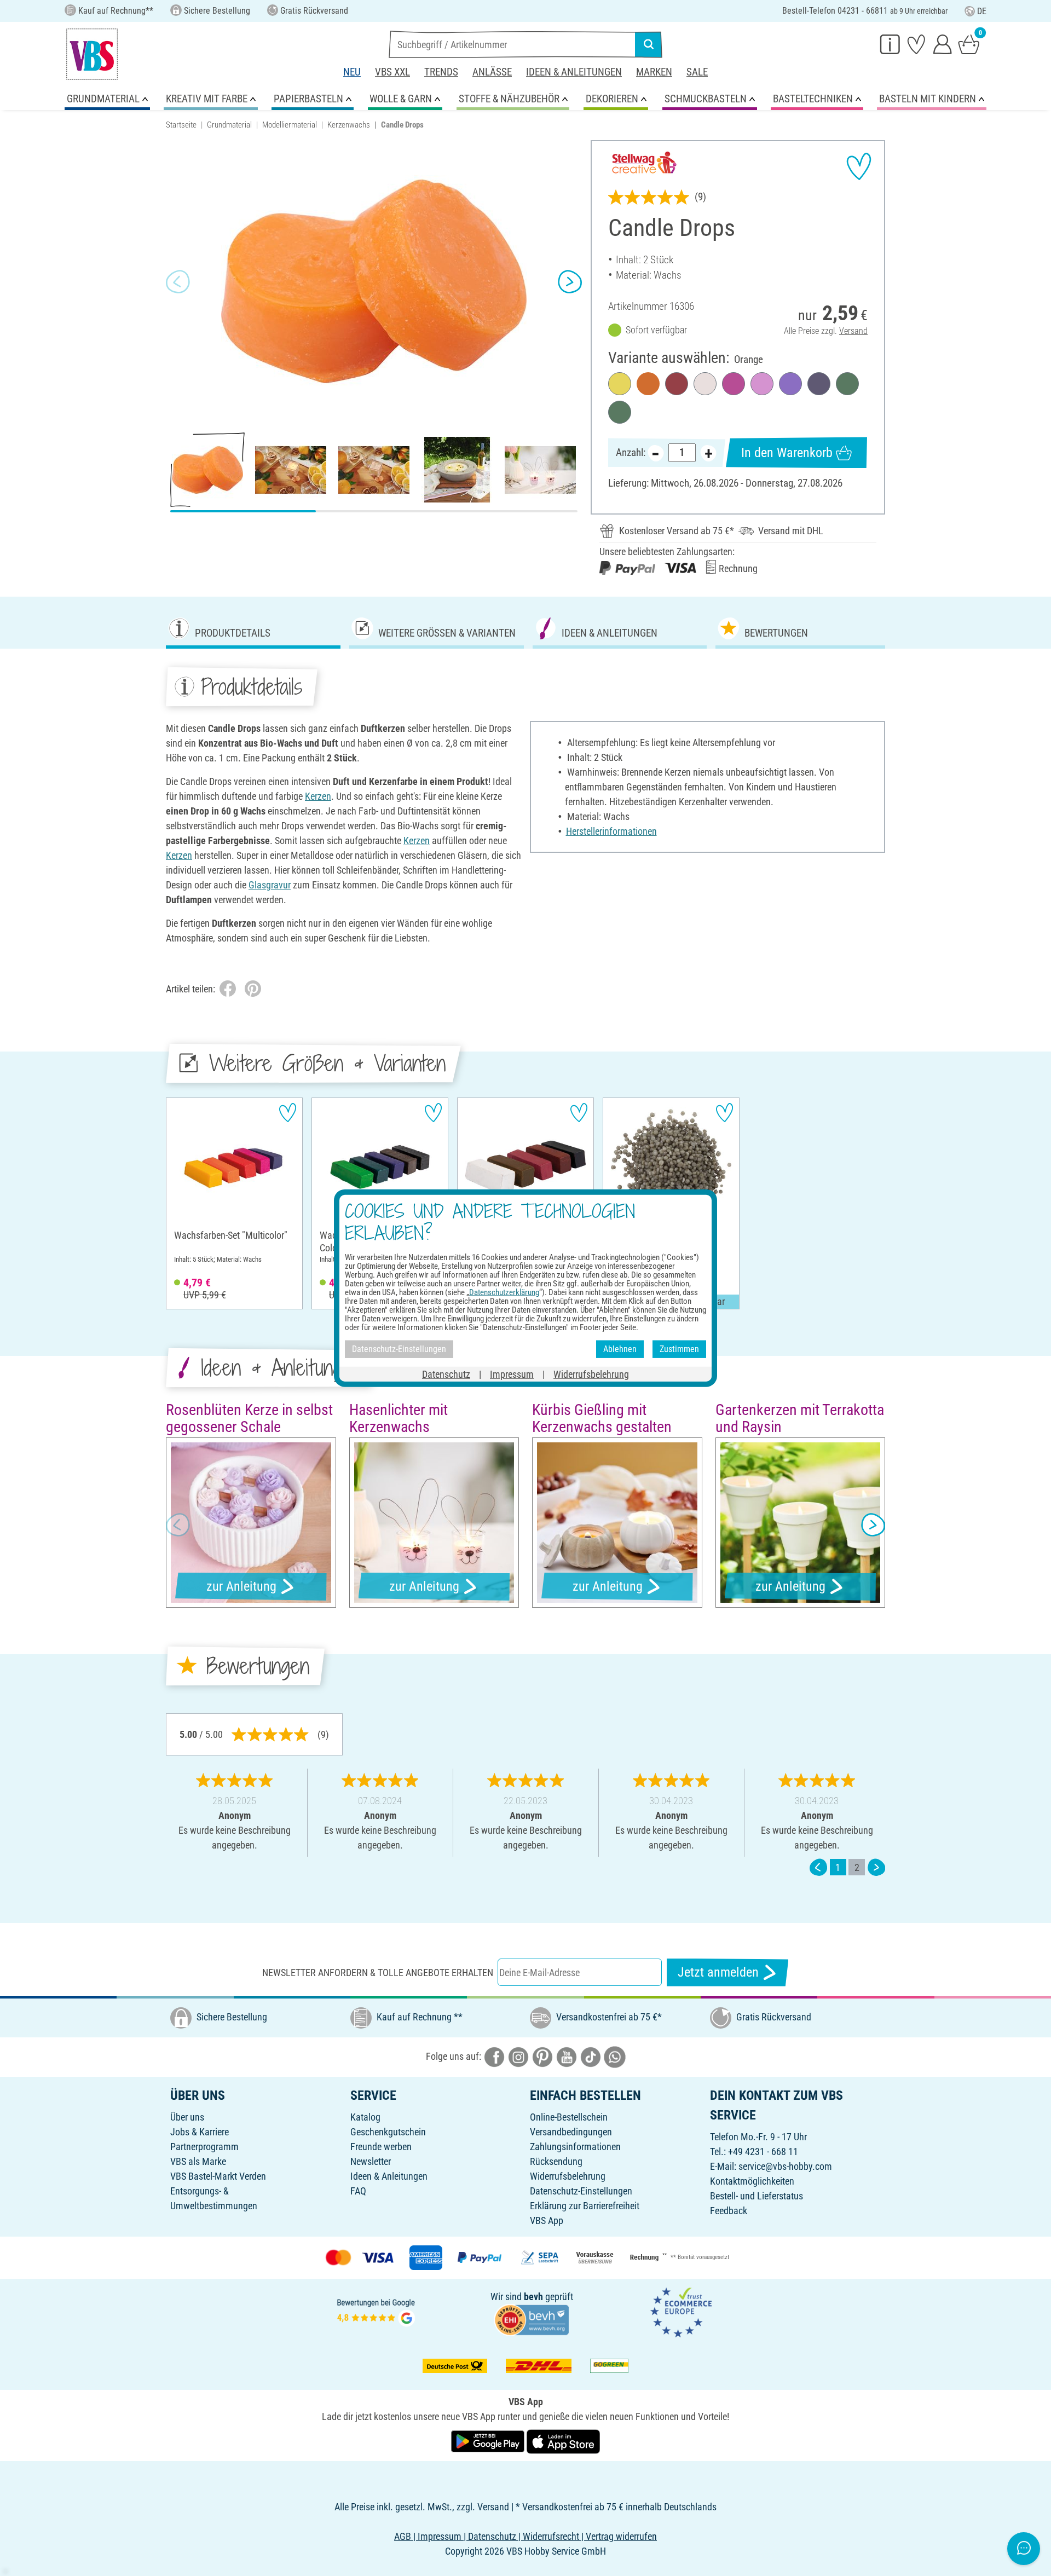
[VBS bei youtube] (567, 2056)
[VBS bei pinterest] (542, 2056)
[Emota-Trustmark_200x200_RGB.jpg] (681, 2311)
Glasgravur (270, 885)
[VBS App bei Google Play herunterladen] (489, 2441)
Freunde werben (381, 2147)
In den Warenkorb (787, 453)
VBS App (547, 2220)
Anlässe (492, 72)
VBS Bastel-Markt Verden (218, 2176)
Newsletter (371, 2161)
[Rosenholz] (734, 384)
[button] (178, 282)
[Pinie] (620, 412)
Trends (441, 72)
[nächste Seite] (876, 1867)
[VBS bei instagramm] (518, 2056)
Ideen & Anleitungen (574, 72)
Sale (697, 72)
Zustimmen (679, 1349)
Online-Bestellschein (569, 2117)
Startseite (181, 125)
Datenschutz (446, 1374)
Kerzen (318, 796)
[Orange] (648, 384)
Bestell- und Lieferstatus (757, 2196)
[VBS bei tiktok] (591, 2056)
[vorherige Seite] (818, 1867)
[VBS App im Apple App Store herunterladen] (563, 2441)
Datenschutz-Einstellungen (581, 2191)
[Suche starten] (649, 44)
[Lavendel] (790, 384)
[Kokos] (705, 384)
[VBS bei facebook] (494, 2056)
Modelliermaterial (290, 125)
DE (982, 11)
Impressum (512, 1374)
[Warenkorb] (969, 44)
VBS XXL (392, 72)
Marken (654, 72)
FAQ (358, 2191)
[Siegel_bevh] (532, 2318)
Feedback (729, 2211)
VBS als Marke (198, 2161)
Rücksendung (556, 2161)
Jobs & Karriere (200, 2132)
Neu (352, 72)
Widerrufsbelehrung (568, 2176)
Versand (853, 331)
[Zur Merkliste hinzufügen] (859, 166)
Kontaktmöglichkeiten (752, 2181)
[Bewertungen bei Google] (376, 2311)
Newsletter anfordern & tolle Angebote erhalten (378, 1973)
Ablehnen (620, 1349)
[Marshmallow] (762, 384)
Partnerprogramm (204, 2147)
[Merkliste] (916, 44)
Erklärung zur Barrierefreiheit (585, 2206)
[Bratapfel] (677, 384)
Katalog (365, 2117)
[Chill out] (819, 384)
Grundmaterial (229, 125)
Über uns (187, 2117)
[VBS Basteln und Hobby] (92, 54)
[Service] (890, 44)
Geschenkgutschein (388, 2132)
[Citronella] (620, 384)
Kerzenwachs (349, 125)
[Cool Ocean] (847, 384)
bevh (533, 2297)
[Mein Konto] (943, 44)
